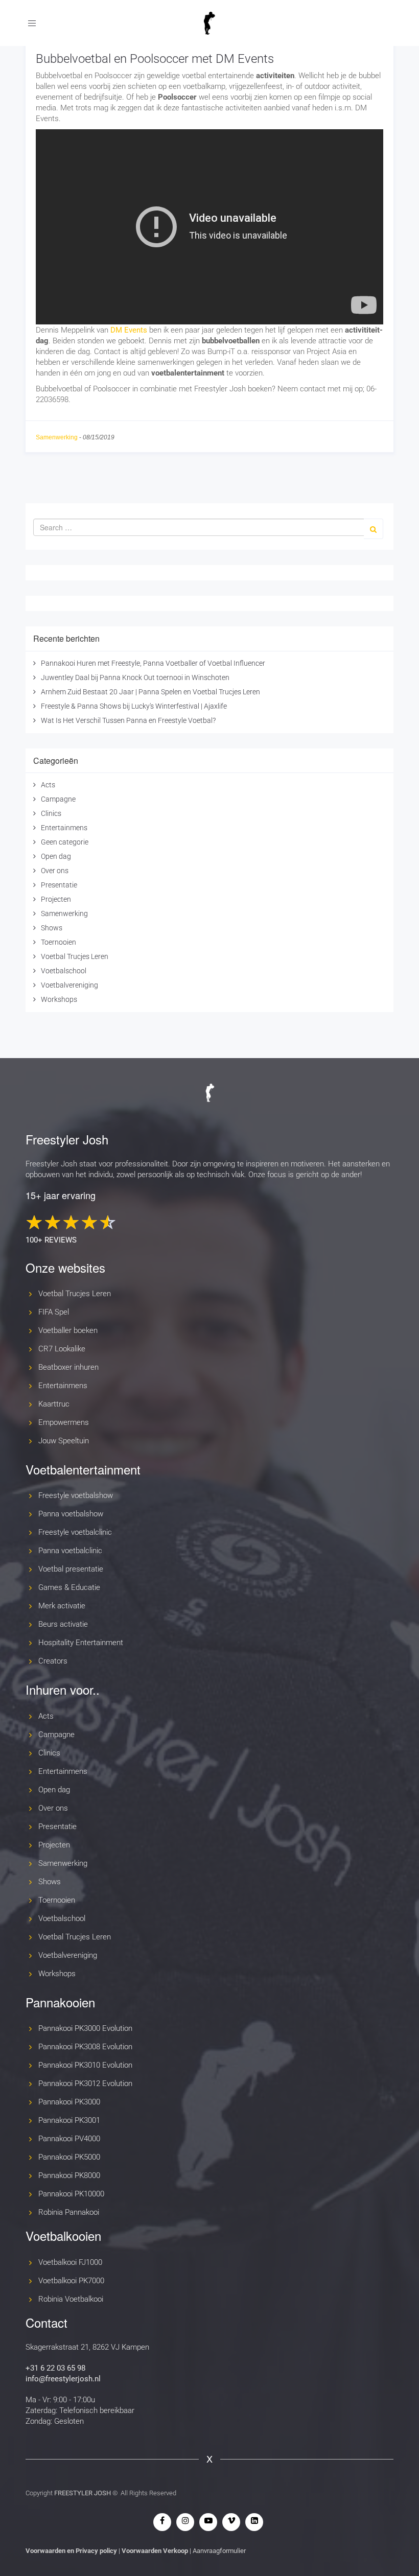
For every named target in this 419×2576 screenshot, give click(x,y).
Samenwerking (57, 437)
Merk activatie (62, 1606)
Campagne (58, 799)
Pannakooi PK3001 (69, 2120)
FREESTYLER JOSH (83, 2493)
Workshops (59, 999)
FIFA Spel (54, 1312)
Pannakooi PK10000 (71, 2194)
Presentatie (59, 885)
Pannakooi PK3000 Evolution (85, 2028)
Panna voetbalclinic (70, 1551)
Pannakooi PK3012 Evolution (85, 2083)
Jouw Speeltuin (64, 1441)
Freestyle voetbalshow (76, 1495)
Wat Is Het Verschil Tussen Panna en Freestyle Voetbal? (128, 720)
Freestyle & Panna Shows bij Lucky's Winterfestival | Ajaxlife (134, 706)
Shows (52, 928)
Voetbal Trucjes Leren (75, 956)
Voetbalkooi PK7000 (71, 2281)
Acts (48, 785)
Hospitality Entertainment (81, 1643)
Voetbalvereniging (69, 985)
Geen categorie (65, 842)
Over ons (55, 871)
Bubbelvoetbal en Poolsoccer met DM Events (155, 59)
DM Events (129, 330)
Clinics (51, 813)
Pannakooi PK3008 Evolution (85, 2047)
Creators (53, 1661)
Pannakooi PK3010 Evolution (85, 2065)
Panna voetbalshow (71, 1514)
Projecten (56, 899)
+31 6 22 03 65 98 (55, 2368)
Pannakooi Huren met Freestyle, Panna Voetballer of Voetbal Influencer (153, 663)
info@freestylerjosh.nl (63, 2379)
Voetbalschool (64, 971)
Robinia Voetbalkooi (71, 2299)
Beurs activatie (63, 1624)
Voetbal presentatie (71, 1569)
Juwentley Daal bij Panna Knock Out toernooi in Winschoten (135, 677)
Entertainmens (64, 828)
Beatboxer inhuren (68, 1367)
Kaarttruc (54, 1404)
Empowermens (64, 1422)
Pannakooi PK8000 (69, 2175)
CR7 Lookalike (62, 1349)
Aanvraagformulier (219, 2551)
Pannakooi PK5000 (69, 2157)
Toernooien (59, 942)
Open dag (56, 856)
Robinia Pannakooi (69, 2212)
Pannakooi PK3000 (69, 2102)
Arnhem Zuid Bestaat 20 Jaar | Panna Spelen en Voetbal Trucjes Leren (150, 692)
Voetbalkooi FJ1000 (70, 2262)
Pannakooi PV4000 (69, 2139)
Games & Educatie (69, 1587)
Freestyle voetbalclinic (75, 1532)
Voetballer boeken (68, 1330)
